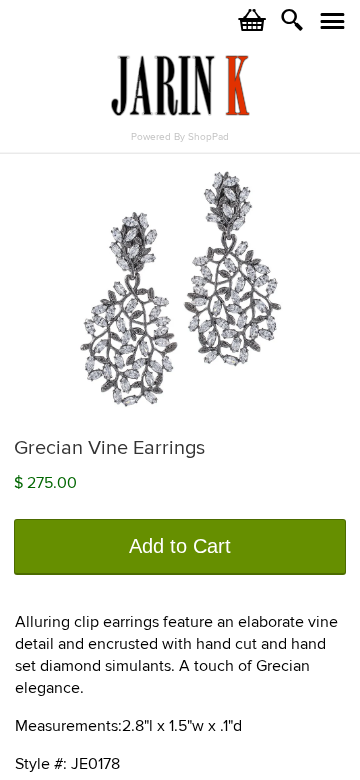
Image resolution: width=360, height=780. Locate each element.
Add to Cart (180, 546)
